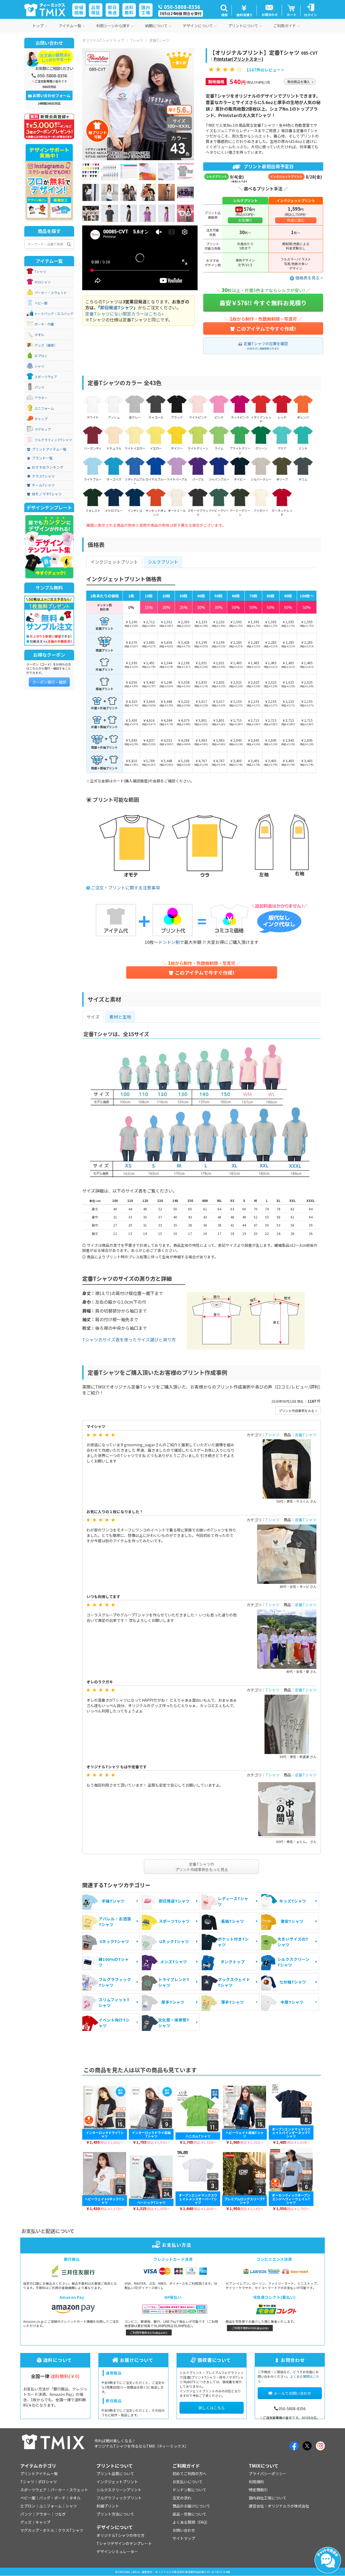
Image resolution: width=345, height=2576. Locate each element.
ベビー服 (41, 303)
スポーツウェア (46, 377)
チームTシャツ (43, 485)
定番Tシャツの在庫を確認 (266, 345)
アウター (41, 398)
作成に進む (296, 220)
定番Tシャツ (159, 40)
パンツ (39, 387)
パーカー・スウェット (51, 293)
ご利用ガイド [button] (285, 26)
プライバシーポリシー (268, 2474)
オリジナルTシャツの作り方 (120, 2535)
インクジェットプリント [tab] (114, 562)
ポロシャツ (43, 282)
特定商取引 (258, 2490)
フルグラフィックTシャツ (53, 440)
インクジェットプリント (117, 2482)
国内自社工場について (268, 2498)
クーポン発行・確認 (49, 682)
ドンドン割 (169, 942)
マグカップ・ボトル (37, 2530)
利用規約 (256, 2482)
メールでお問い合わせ (292, 2393)
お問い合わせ (184, 2530)
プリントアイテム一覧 (49, 449)
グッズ (26, 2522)
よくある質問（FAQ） (191, 2522)
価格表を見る (308, 278)
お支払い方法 (176, 2245)
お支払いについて (188, 2482)
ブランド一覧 (42, 458)
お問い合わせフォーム (51, 95)
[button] (224, 10)
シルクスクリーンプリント (119, 2490)
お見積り (245, 220)
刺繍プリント (108, 2506)
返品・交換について (189, 2514)
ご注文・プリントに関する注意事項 (125, 888)
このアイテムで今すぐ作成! (266, 328)
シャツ (39, 366)
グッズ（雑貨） (46, 345)
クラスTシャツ (43, 476)
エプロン (41, 356)
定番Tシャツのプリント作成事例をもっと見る (202, 1867)
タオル (39, 335)
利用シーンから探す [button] (113, 26)
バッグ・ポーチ (52, 2498)
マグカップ (43, 429)
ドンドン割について (189, 2490)
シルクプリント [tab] (163, 562)
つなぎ (60, 2514)
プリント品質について (115, 2474)
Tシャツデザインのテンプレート (124, 2543)
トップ (38, 26)
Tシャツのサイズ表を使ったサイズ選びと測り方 (129, 1340)
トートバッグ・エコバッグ (54, 314)
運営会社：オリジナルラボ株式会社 (279, 2506)
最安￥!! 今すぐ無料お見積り (263, 303)
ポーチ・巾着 (44, 324)
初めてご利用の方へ (189, 2474)
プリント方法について (115, 2514)
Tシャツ (137, 40)
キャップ (41, 419)
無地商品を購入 (299, 82)
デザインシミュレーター (117, 2551)
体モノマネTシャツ (47, 494)
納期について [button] (156, 26)
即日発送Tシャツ (117, 307)
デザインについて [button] (198, 26)
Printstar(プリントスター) (239, 59)
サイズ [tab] (93, 1017)
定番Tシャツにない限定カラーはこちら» (124, 314)
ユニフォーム (44, 408)
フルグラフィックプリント (119, 2498)
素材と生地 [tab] (120, 1017)
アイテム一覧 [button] (70, 26)
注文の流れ (182, 2498)
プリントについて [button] (243, 26)
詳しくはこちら (212, 2408)
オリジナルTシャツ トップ (103, 40)
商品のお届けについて (191, 2506)
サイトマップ (184, 2538)
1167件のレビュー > (265, 70)
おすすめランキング (48, 467)
